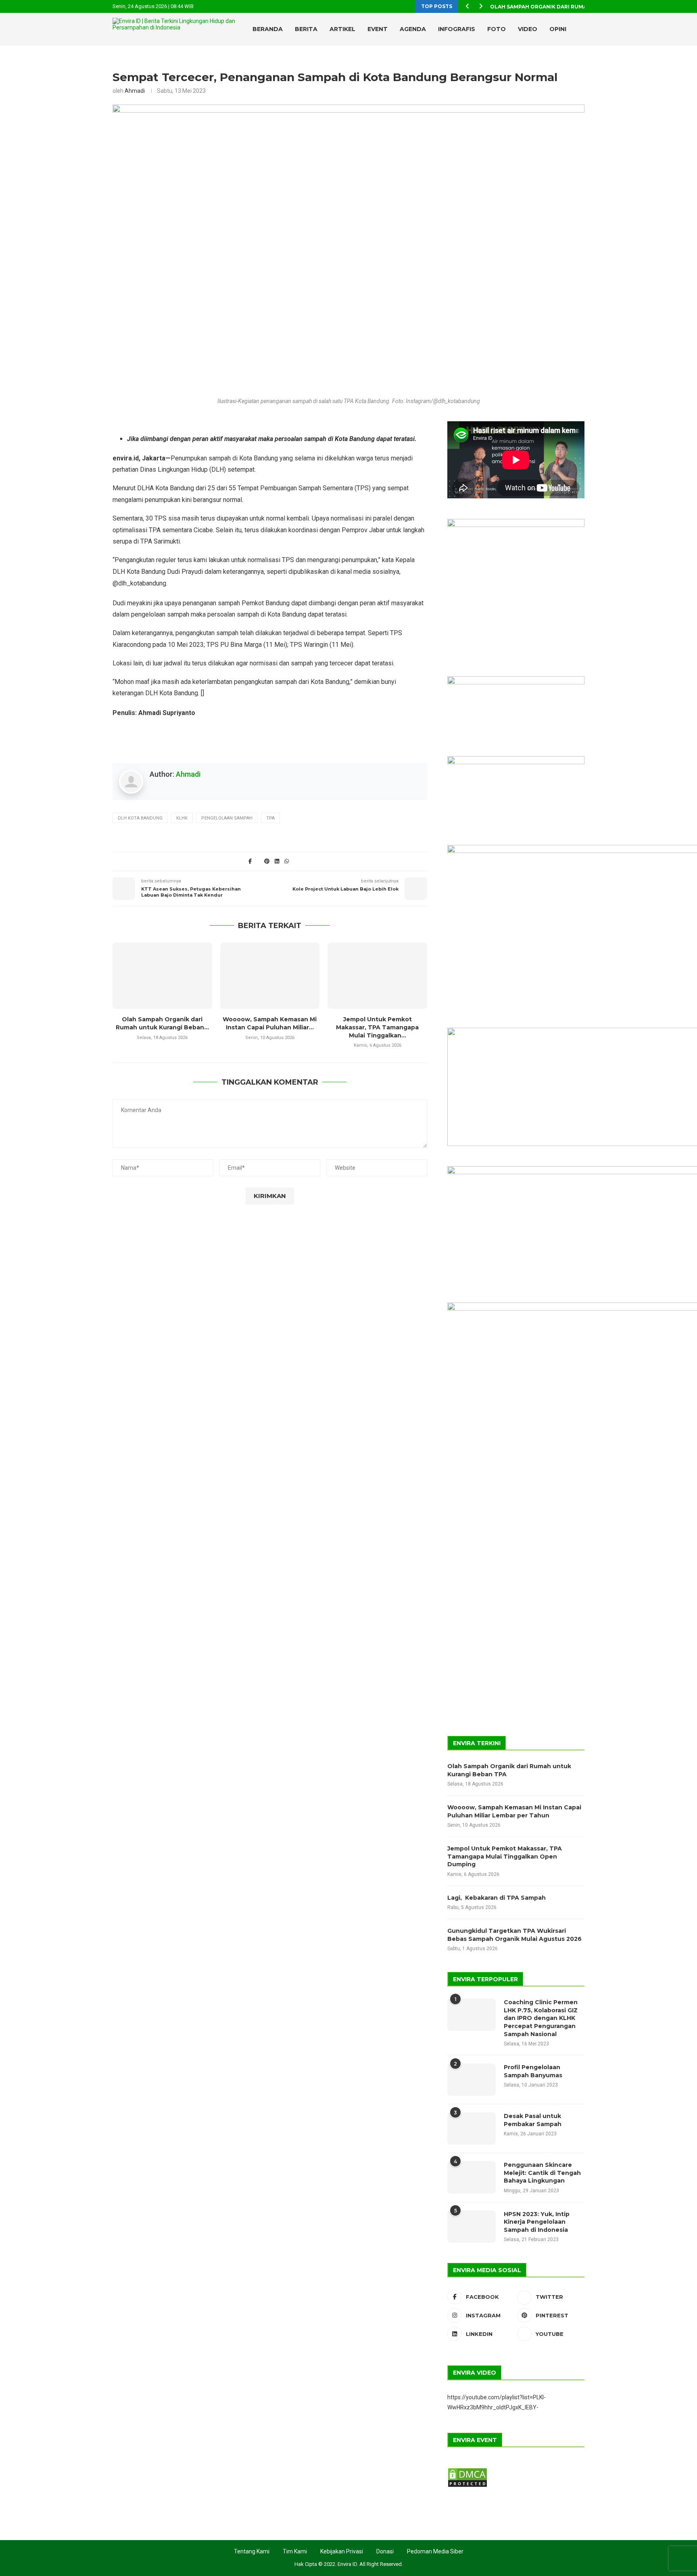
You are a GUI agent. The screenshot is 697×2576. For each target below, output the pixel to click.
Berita (306, 29)
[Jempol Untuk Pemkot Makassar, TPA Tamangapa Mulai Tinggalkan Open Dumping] (377, 976)
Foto (497, 29)
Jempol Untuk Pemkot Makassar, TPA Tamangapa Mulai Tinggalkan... (377, 1027)
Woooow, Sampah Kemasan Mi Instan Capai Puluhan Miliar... (270, 1023)
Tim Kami (295, 2551)
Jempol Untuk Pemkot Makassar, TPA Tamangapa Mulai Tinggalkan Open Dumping (505, 1856)
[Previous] (467, 6)
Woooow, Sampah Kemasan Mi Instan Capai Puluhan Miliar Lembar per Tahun (514, 1811)
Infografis (457, 29)
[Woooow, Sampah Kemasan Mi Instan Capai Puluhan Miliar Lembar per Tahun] (270, 976)
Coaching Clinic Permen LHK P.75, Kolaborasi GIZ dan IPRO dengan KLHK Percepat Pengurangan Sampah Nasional (541, 2018)
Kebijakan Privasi (342, 2551)
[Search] (566, 63)
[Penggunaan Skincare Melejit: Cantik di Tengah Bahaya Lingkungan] (472, 2177)
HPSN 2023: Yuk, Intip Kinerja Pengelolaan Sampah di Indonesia (537, 2222)
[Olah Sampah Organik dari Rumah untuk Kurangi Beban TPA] (162, 976)
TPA (270, 818)
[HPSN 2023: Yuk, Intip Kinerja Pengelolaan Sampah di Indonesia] (472, 2227)
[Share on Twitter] (259, 861)
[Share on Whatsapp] (286, 861)
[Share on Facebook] (250, 861)
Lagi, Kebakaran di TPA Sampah (497, 1898)
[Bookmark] (580, 63)
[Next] (481, 6)
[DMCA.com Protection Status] (467, 2471)
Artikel (342, 29)
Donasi (385, 2551)
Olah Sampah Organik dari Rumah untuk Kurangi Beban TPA (509, 1770)
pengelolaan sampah (227, 818)
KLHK (182, 818)
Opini (558, 29)
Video (528, 29)
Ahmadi (135, 91)
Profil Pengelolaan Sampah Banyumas (533, 2071)
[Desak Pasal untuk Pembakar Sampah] (472, 2129)
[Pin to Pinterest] (267, 861)
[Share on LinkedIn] (277, 861)
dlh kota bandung (140, 818)
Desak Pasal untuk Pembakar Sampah (533, 2120)
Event (378, 29)
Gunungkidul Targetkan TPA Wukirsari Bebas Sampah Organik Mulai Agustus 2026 (514, 1935)
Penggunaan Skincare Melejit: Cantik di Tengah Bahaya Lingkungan (542, 2173)
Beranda (268, 29)
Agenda (413, 29)
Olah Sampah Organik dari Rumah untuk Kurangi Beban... (575, 7)
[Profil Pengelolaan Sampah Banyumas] (472, 2080)
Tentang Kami (252, 2551)
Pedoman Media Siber (435, 2551)
